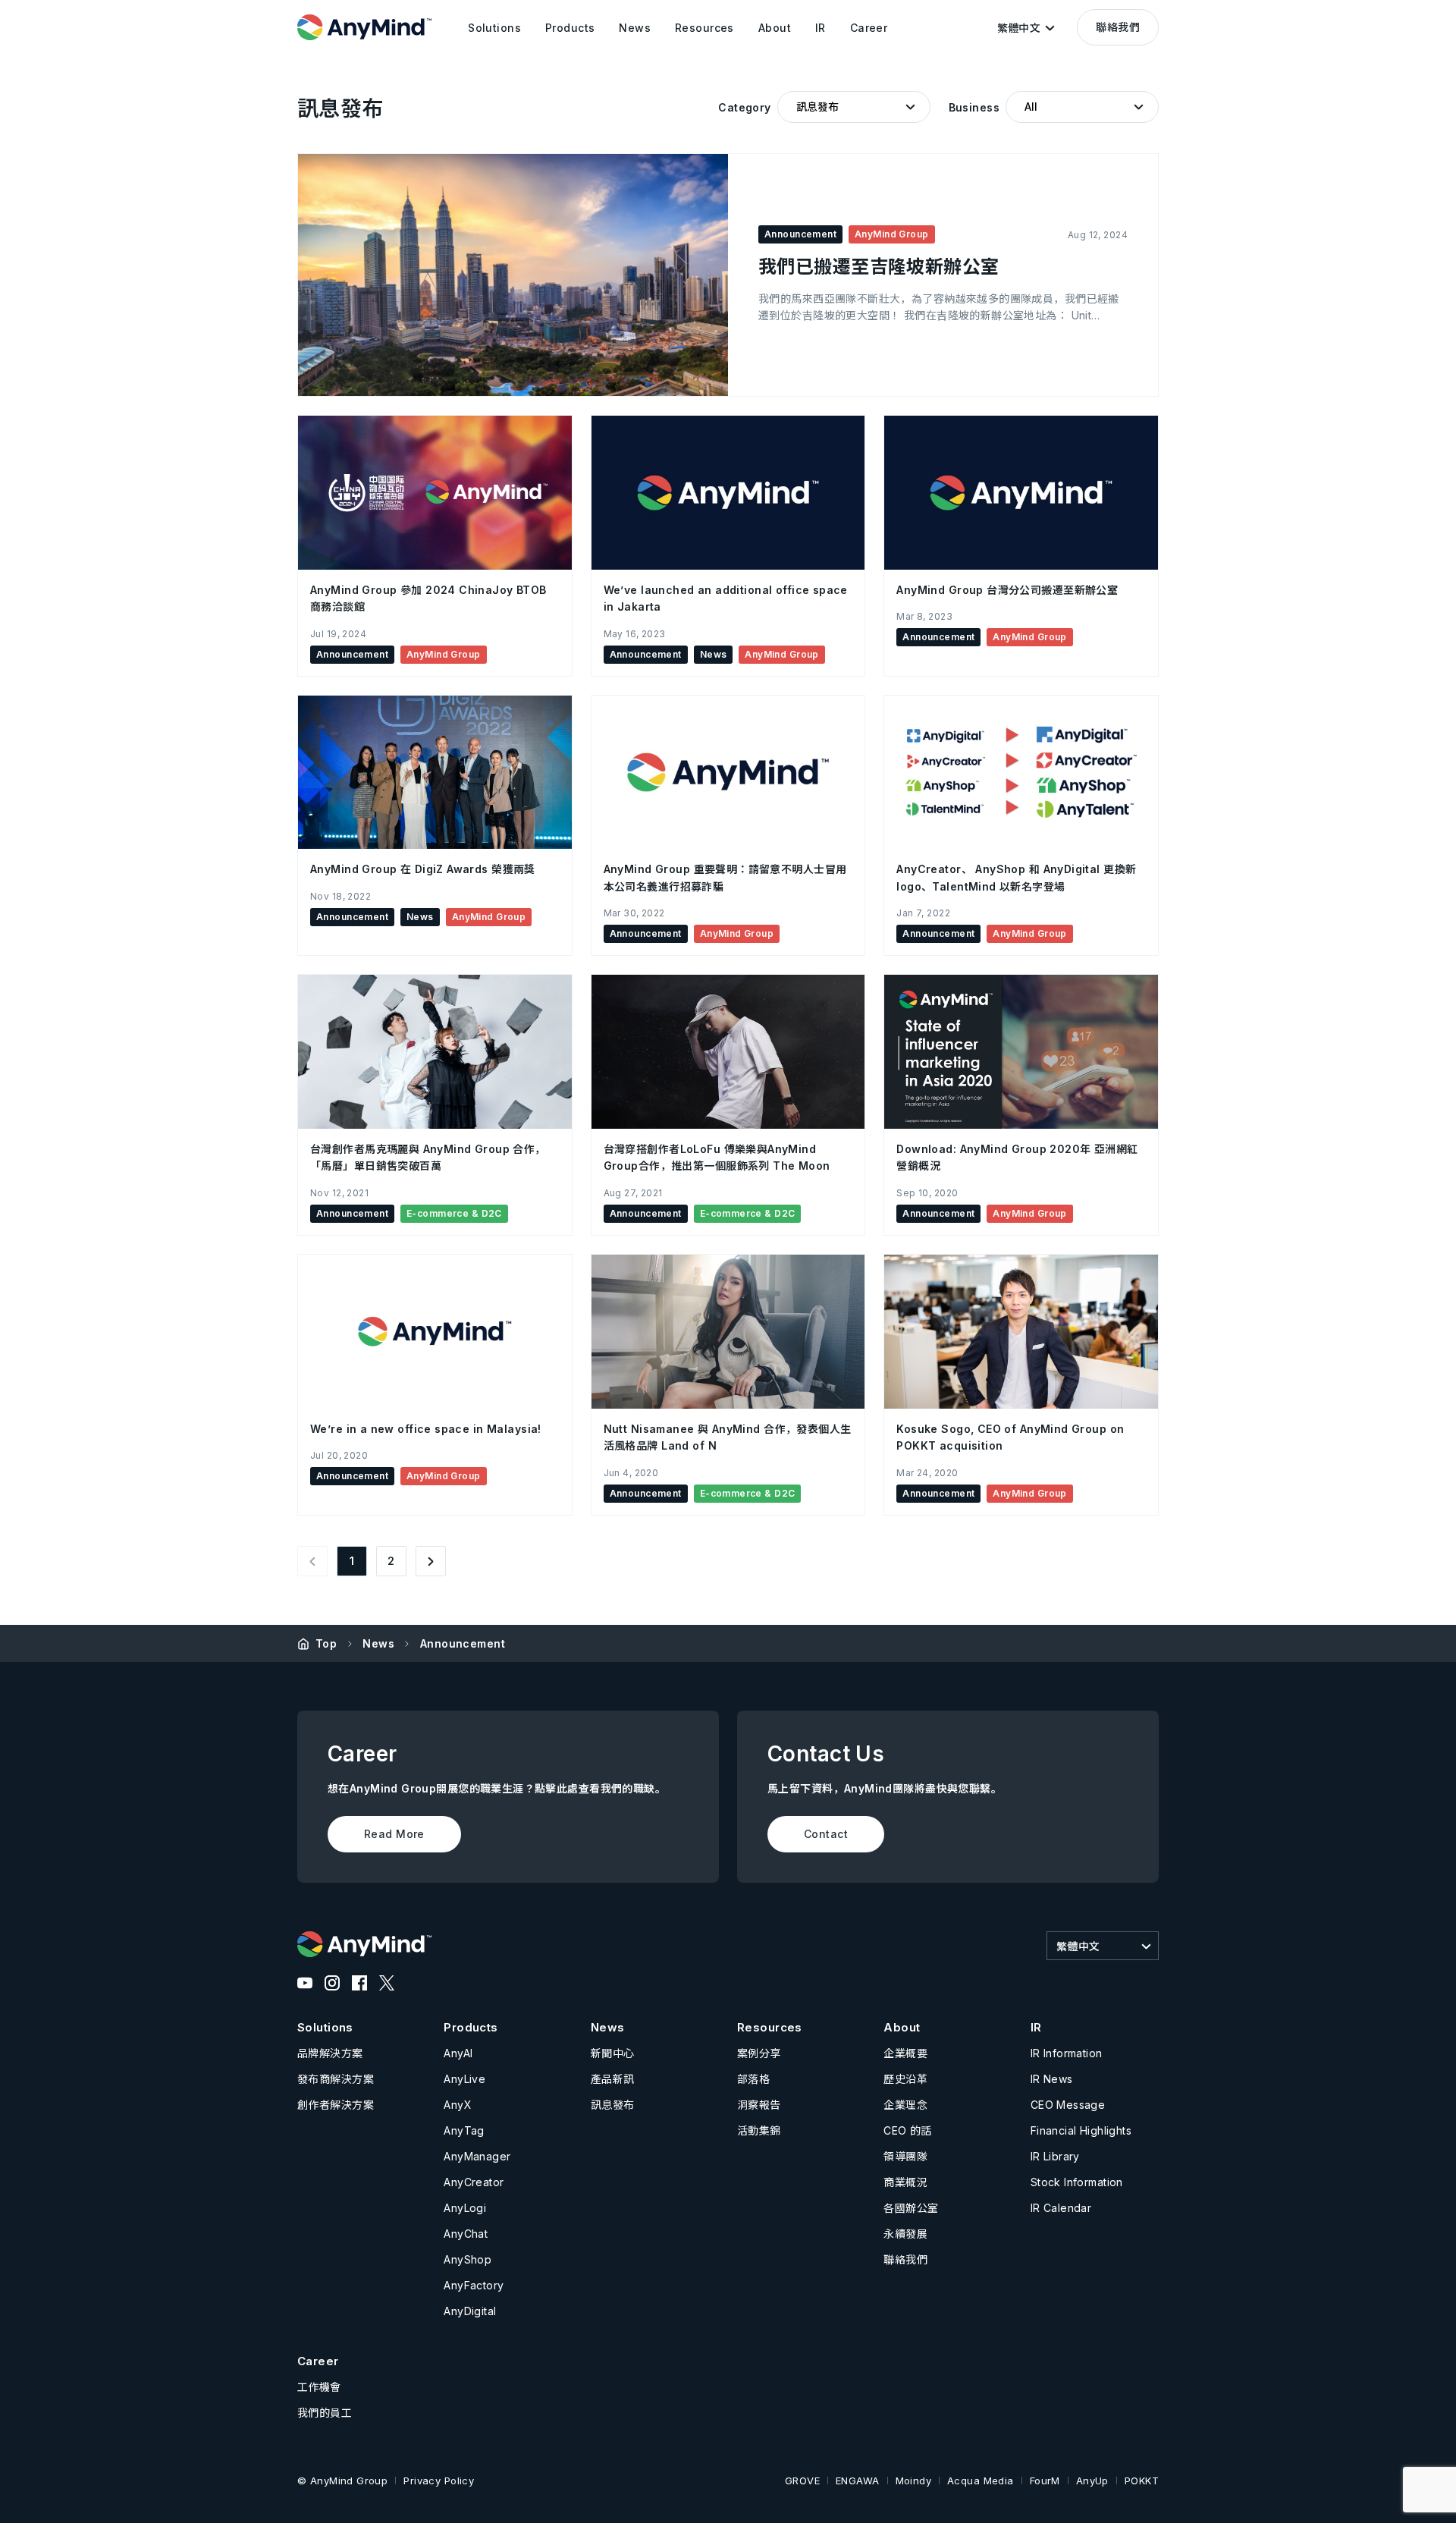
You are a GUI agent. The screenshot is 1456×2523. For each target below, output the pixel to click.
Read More (394, 1834)
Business (974, 107)
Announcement (463, 1643)
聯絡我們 (1118, 27)
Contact (826, 1834)
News (378, 1643)
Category (744, 107)
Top (326, 1643)
